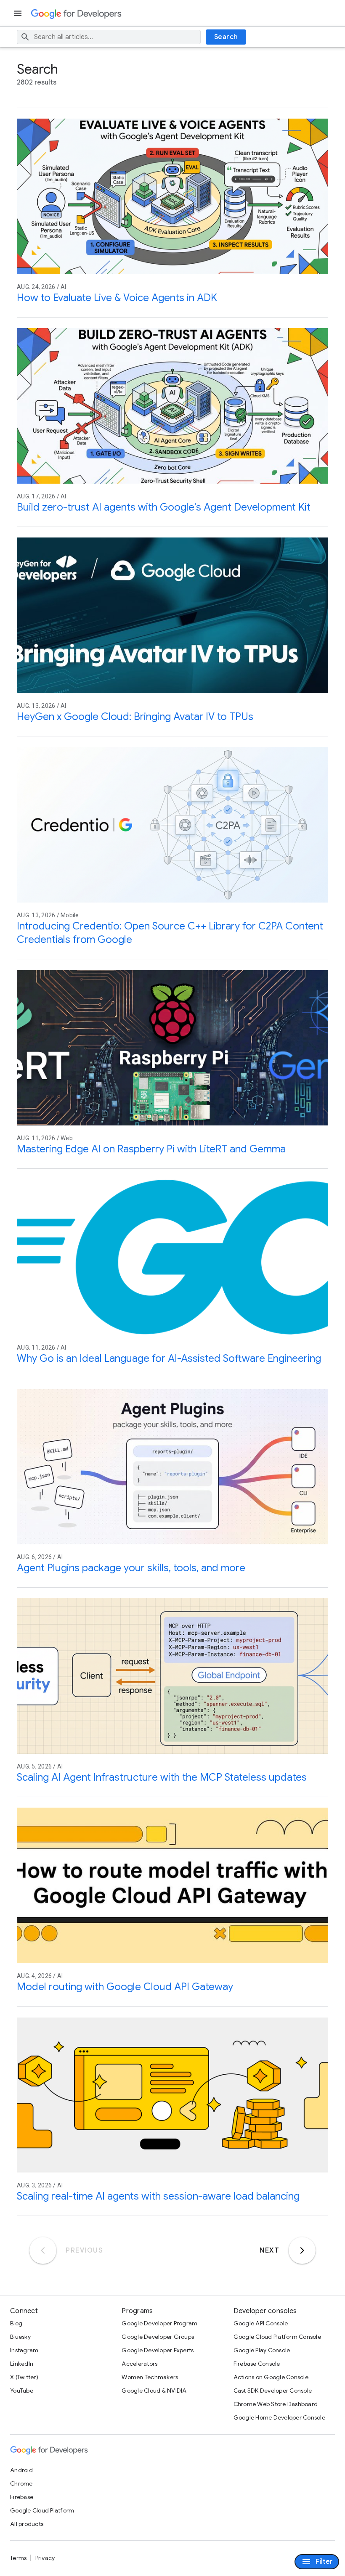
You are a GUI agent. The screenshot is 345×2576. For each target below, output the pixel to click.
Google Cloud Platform (42, 2510)
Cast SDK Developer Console (273, 2391)
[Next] (302, 2250)
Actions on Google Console (271, 2377)
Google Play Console (262, 2350)
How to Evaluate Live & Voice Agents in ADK (117, 298)
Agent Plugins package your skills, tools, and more (131, 1568)
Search (226, 37)
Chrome (21, 2483)
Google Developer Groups (158, 2337)
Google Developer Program (159, 2323)
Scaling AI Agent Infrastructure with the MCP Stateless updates (162, 1777)
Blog (16, 2323)
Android (21, 2470)
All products (27, 2524)
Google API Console (261, 2323)
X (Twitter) (24, 2377)
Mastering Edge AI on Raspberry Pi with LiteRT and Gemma (151, 1149)
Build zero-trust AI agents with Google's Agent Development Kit (164, 507)
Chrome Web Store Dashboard (276, 2404)
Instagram (24, 2350)
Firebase (22, 2497)
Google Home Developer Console (279, 2417)
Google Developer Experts (158, 2350)
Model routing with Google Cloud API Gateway (125, 1987)
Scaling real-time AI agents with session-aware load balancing (158, 2196)
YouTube (22, 2391)
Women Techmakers (150, 2377)
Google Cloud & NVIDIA (154, 2391)
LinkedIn (22, 2364)
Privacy (45, 2558)
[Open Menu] (19, 13)
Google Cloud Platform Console (277, 2337)
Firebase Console (257, 2364)
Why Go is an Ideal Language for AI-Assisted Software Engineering (169, 1358)
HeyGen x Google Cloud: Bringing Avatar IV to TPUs (135, 717)
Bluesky (20, 2337)
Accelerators (139, 2364)
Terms (18, 2558)
